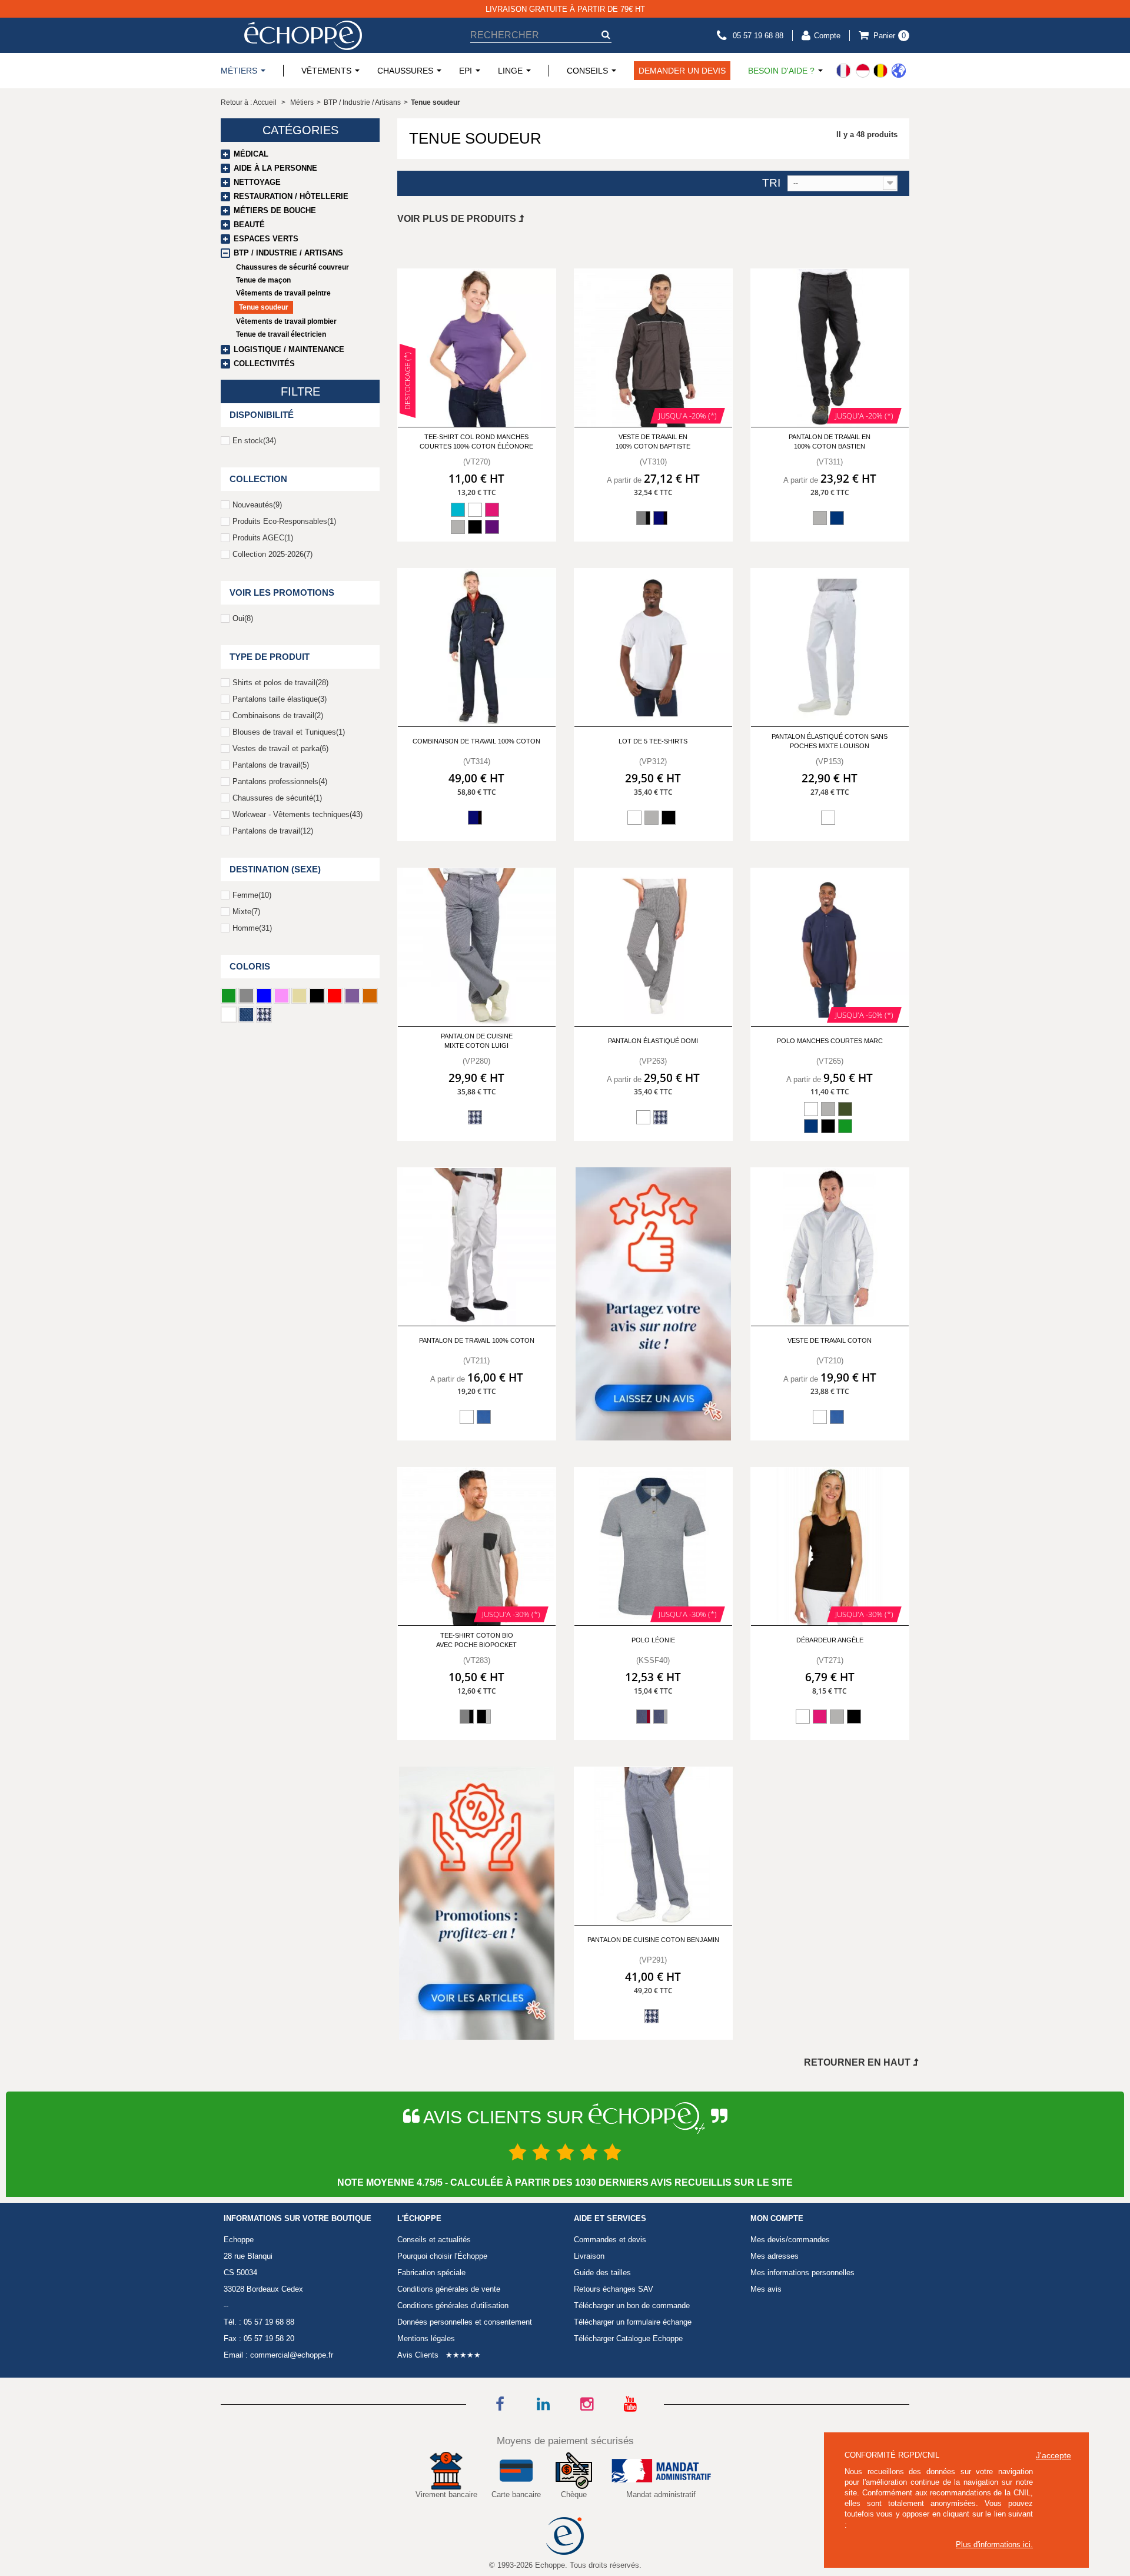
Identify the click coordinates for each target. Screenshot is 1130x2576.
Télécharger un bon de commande (632, 2306)
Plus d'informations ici (993, 2545)
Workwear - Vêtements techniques (298, 814)
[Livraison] (871, 71)
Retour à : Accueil (249, 102)
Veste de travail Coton (830, 1340)
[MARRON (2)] (370, 996)
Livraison (589, 2256)
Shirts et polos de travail (280, 683)
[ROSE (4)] (282, 996)
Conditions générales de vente (449, 2289)
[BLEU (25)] (264, 996)
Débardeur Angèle (830, 1640)
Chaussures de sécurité (277, 798)
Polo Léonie (653, 1640)
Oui (243, 618)
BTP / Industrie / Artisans (288, 253)
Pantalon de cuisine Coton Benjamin (653, 1940)
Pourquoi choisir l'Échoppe (442, 2256)
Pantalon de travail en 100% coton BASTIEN (830, 441)
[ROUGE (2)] (335, 996)
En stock (254, 441)
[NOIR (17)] (317, 996)
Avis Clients (418, 2355)
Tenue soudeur (264, 307)
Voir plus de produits (458, 219)
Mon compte (777, 2219)
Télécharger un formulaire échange (633, 2322)
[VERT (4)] (229, 996)
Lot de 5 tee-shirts (653, 741)
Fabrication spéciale (431, 2273)
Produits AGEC (263, 538)
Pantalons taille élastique (280, 699)
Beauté (249, 225)
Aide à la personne (275, 168)
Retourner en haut (858, 2062)
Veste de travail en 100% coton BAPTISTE (653, 441)
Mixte (246, 912)
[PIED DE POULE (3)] (264, 1015)
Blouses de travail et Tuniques (289, 732)
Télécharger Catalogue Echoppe (628, 2338)
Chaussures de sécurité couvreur (293, 267)
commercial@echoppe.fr (292, 2355)
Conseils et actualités (434, 2240)
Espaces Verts (266, 239)
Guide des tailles (602, 2273)
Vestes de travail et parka (280, 748)
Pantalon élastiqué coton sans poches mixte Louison (830, 741)
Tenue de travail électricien (281, 334)
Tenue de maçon (263, 280)
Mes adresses (775, 2256)
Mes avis (766, 2289)
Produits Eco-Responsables (284, 521)
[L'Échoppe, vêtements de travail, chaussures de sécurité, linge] (303, 35)
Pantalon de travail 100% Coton (477, 1340)
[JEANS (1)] (246, 1015)
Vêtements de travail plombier (286, 321)
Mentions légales (426, 2338)
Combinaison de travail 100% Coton (476, 741)
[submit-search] (606, 34)
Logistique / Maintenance (289, 349)
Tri (771, 183)
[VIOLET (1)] (352, 996)
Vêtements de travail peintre (283, 293)
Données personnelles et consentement (465, 2322)
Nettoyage (257, 182)
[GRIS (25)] (246, 996)
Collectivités (264, 364)
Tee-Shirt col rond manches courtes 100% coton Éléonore (476, 441)
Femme (252, 895)
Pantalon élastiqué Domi (653, 1041)
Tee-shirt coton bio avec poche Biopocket (476, 1640)
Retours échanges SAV (614, 2289)
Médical (251, 154)
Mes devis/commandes (790, 2240)
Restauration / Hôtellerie (291, 196)
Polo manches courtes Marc (830, 1041)
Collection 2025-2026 (272, 554)
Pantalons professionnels (280, 781)
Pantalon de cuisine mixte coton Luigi (477, 1040)
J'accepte (1053, 2455)
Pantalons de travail (271, 765)
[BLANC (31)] (229, 1015)
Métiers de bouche (275, 210)
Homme (252, 928)
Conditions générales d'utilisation (453, 2306)
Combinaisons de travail (278, 716)
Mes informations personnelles (802, 2273)
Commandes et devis (610, 2240)
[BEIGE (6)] (299, 996)
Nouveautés (257, 505)
